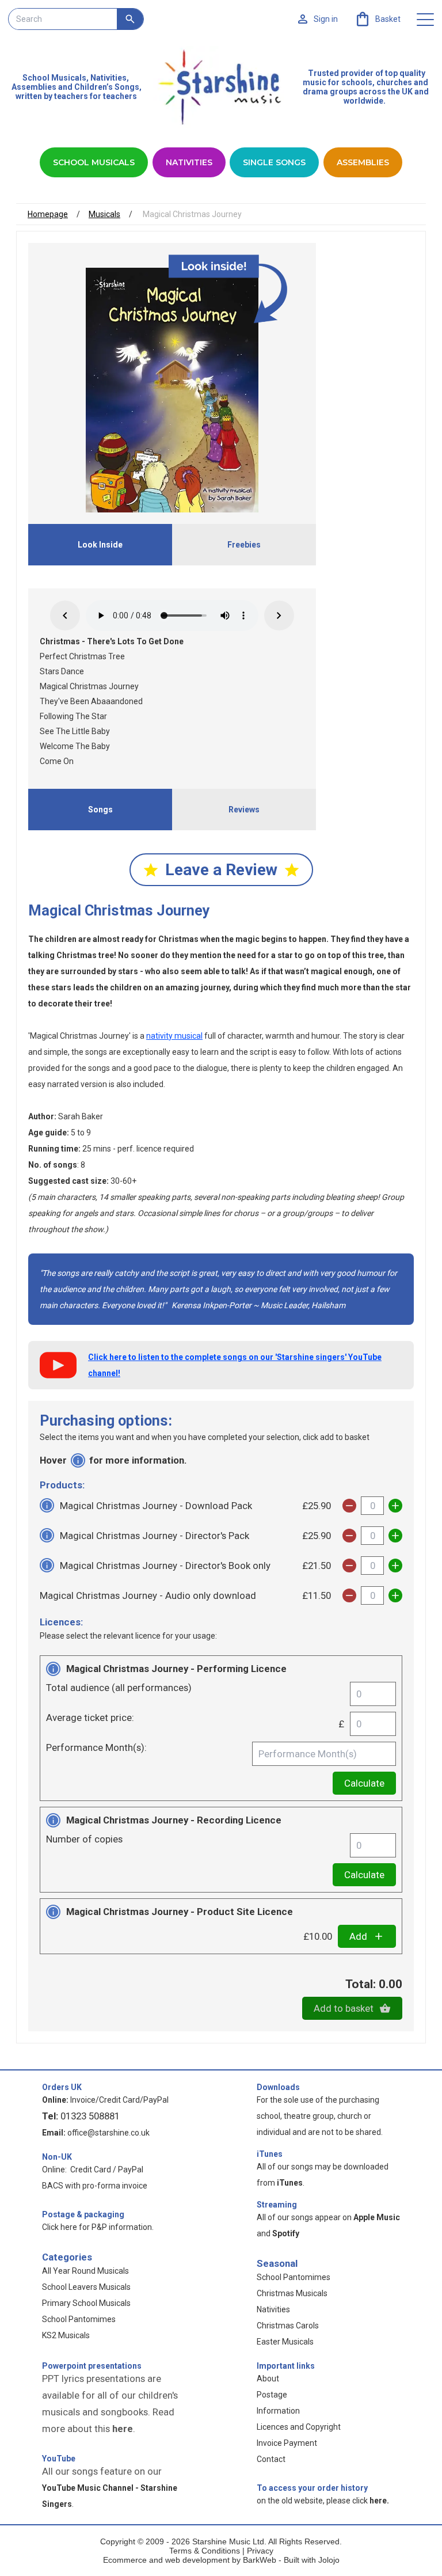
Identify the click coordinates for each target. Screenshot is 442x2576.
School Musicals (54, 78)
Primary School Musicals (86, 2303)
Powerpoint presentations (92, 2366)
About (268, 2379)
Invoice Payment (287, 2443)
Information (278, 2411)
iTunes (270, 2154)
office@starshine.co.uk (108, 2133)
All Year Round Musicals (85, 2271)
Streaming (277, 2205)
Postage (272, 2395)
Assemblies (363, 162)
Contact (271, 2459)
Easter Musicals (285, 2342)
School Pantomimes (79, 2319)
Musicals (104, 214)
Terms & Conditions (205, 2551)
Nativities (189, 162)
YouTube (59, 2459)
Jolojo (329, 2560)
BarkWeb (261, 2560)
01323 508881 (90, 2116)
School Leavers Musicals (86, 2287)
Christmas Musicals (292, 2293)
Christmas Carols (288, 2326)
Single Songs (274, 162)
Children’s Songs (107, 87)
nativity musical (174, 1036)
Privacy (260, 2551)
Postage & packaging (83, 2214)
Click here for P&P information (97, 2227)
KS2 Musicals (66, 2335)
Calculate (364, 1783)
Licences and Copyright (299, 2427)
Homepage (48, 214)
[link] (377, 19)
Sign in (326, 19)
